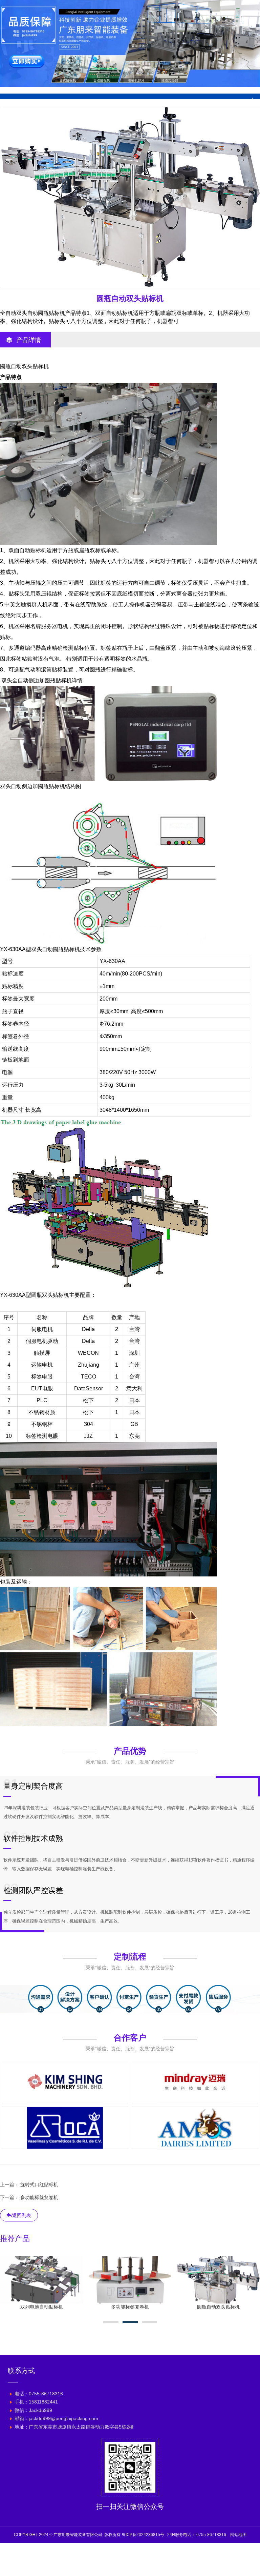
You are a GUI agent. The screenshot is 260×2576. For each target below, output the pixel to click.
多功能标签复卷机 (39, 2197)
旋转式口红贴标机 (39, 2185)
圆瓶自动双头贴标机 (42, 2307)
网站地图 (238, 2535)
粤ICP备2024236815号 (143, 2535)
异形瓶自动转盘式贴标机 (218, 2307)
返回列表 (22, 2215)
